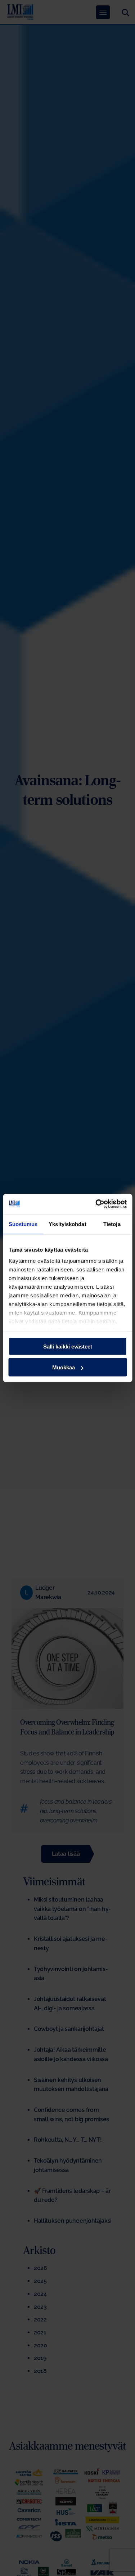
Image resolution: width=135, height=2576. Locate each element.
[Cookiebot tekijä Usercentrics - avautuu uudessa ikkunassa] (96, 1204)
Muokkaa (64, 1367)
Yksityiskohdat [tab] (67, 1224)
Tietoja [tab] (112, 1224)
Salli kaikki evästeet (68, 1346)
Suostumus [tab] (23, 1224)
